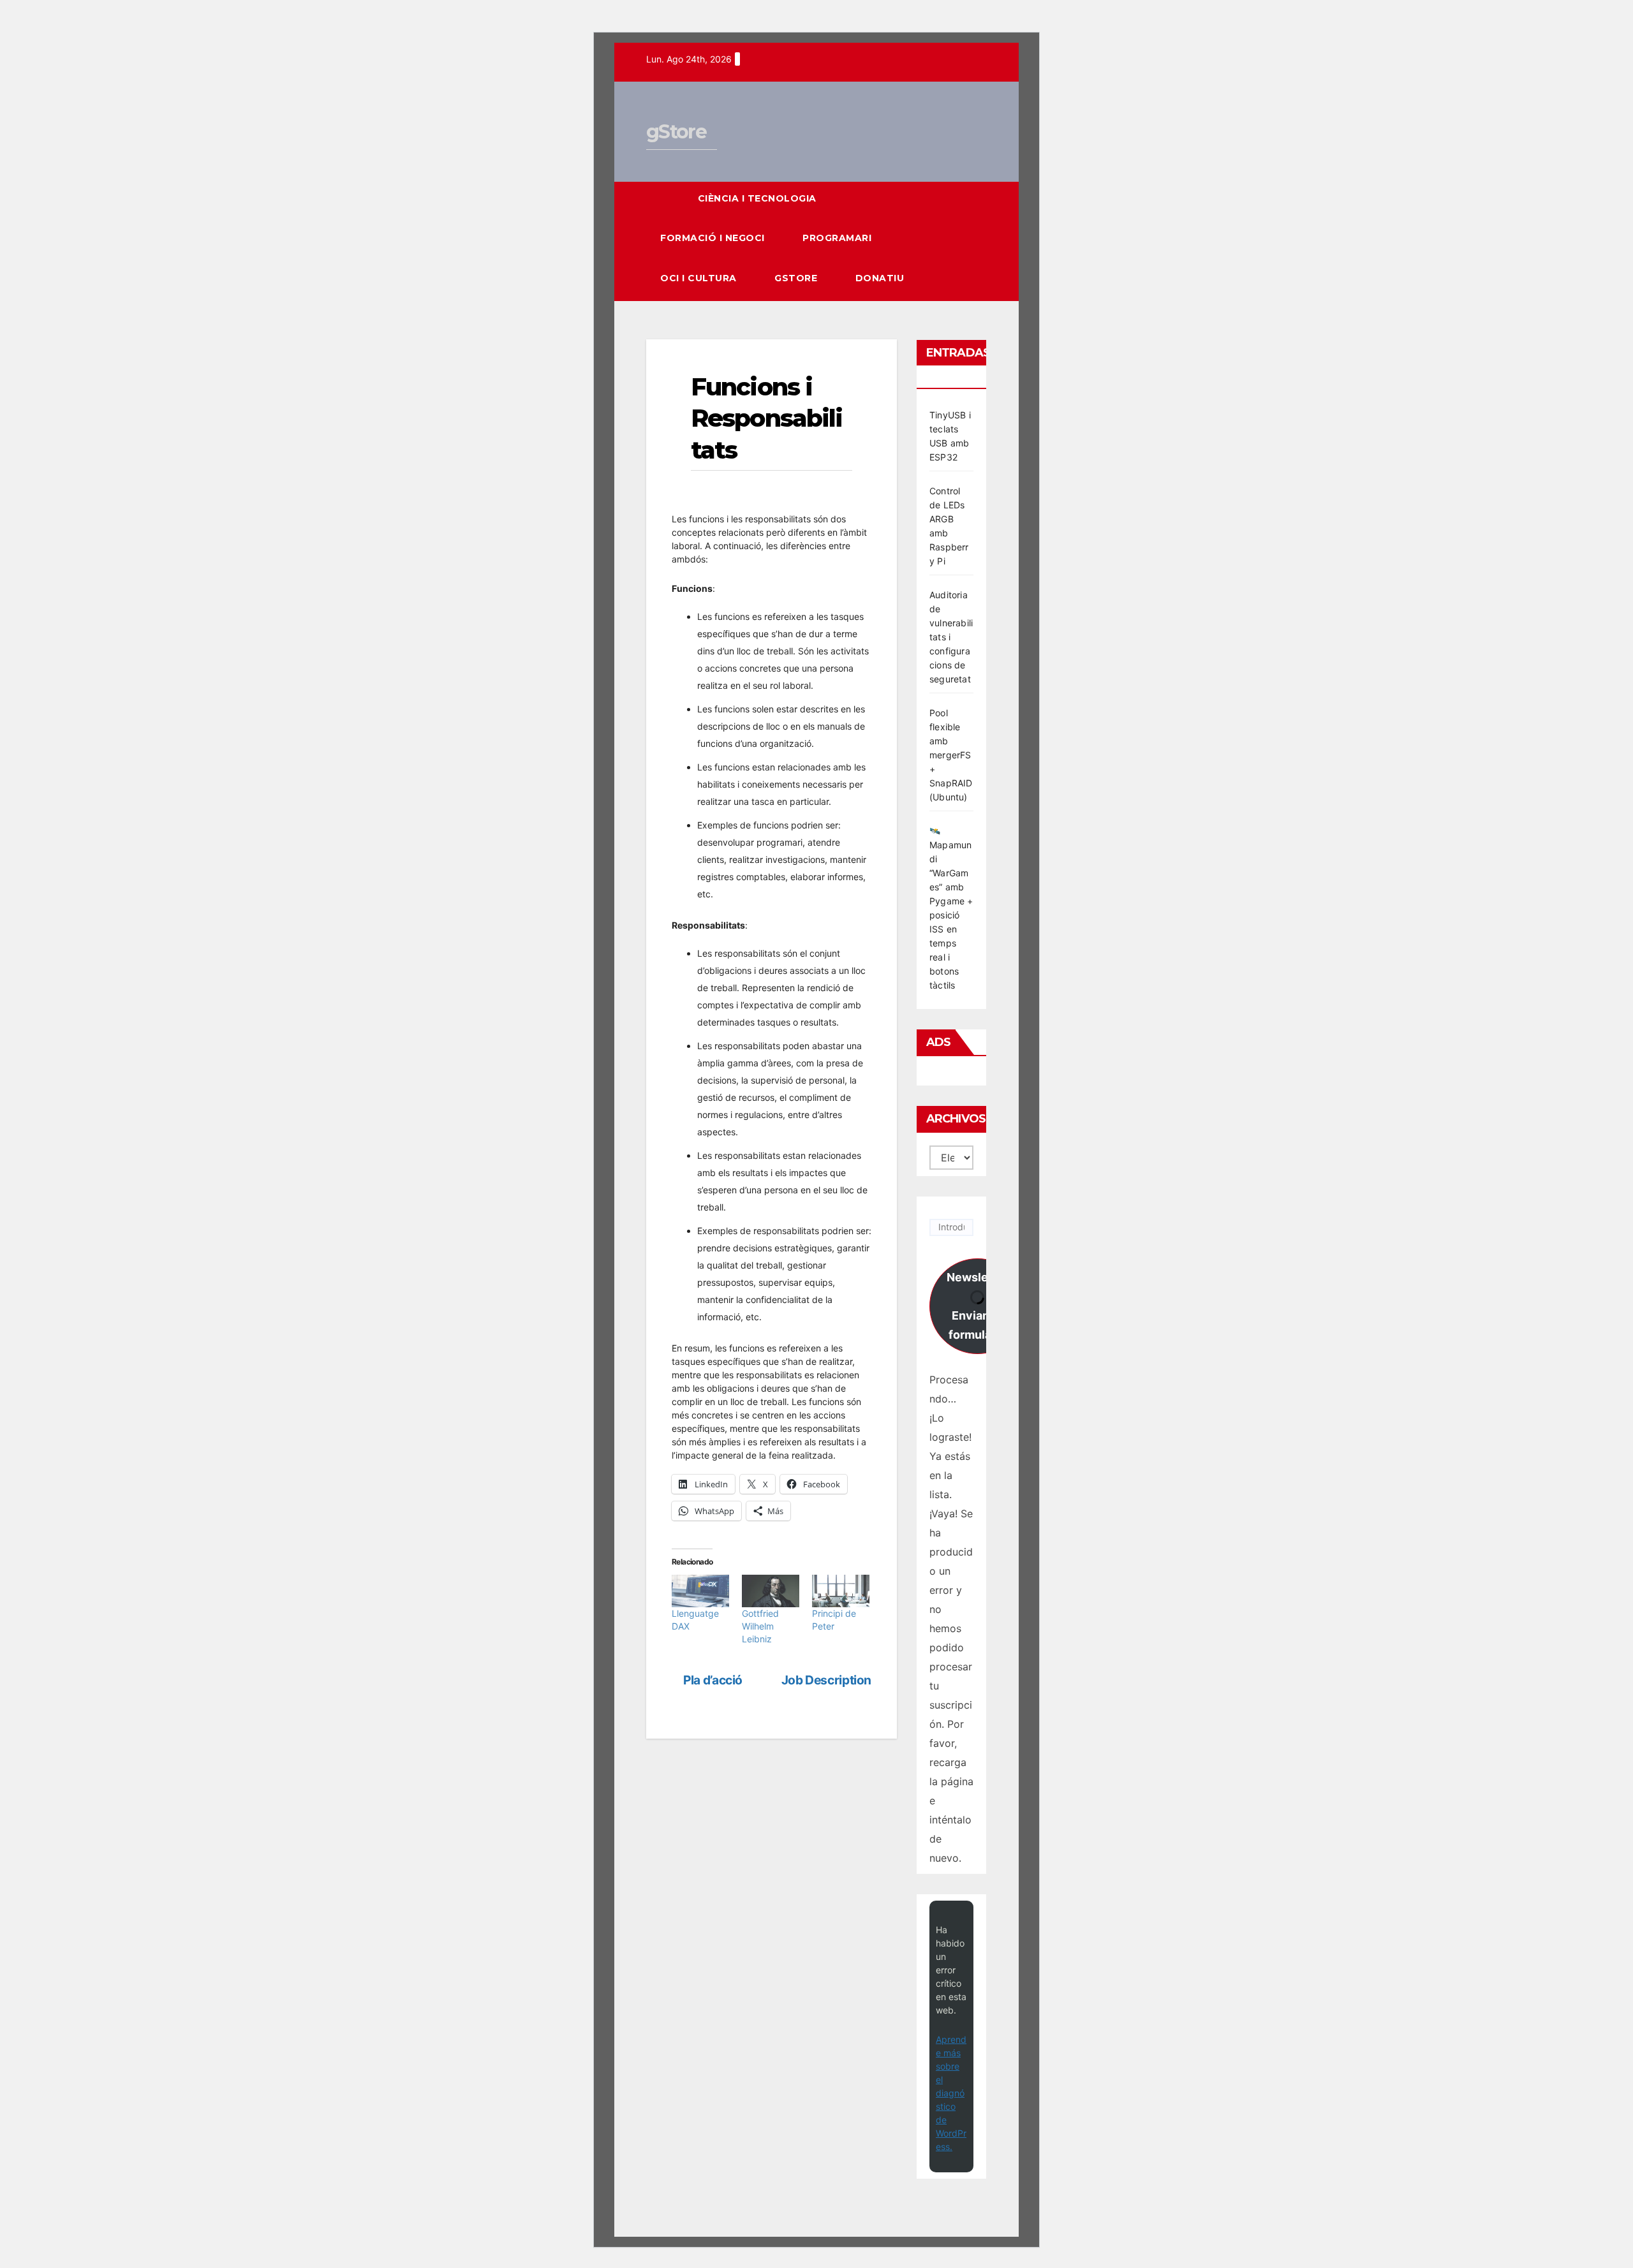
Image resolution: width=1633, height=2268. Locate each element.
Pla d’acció (712, 1680)
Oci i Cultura (700, 278)
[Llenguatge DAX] (700, 1591)
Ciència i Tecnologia (759, 198)
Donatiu (880, 278)
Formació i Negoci (714, 238)
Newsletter (978, 1306)
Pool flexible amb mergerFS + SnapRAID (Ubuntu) (951, 755)
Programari (839, 238)
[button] (954, 241)
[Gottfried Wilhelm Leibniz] (771, 1591)
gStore (676, 132)
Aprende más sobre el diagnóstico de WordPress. (951, 2093)
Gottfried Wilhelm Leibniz (760, 1626)
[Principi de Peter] (841, 1591)
